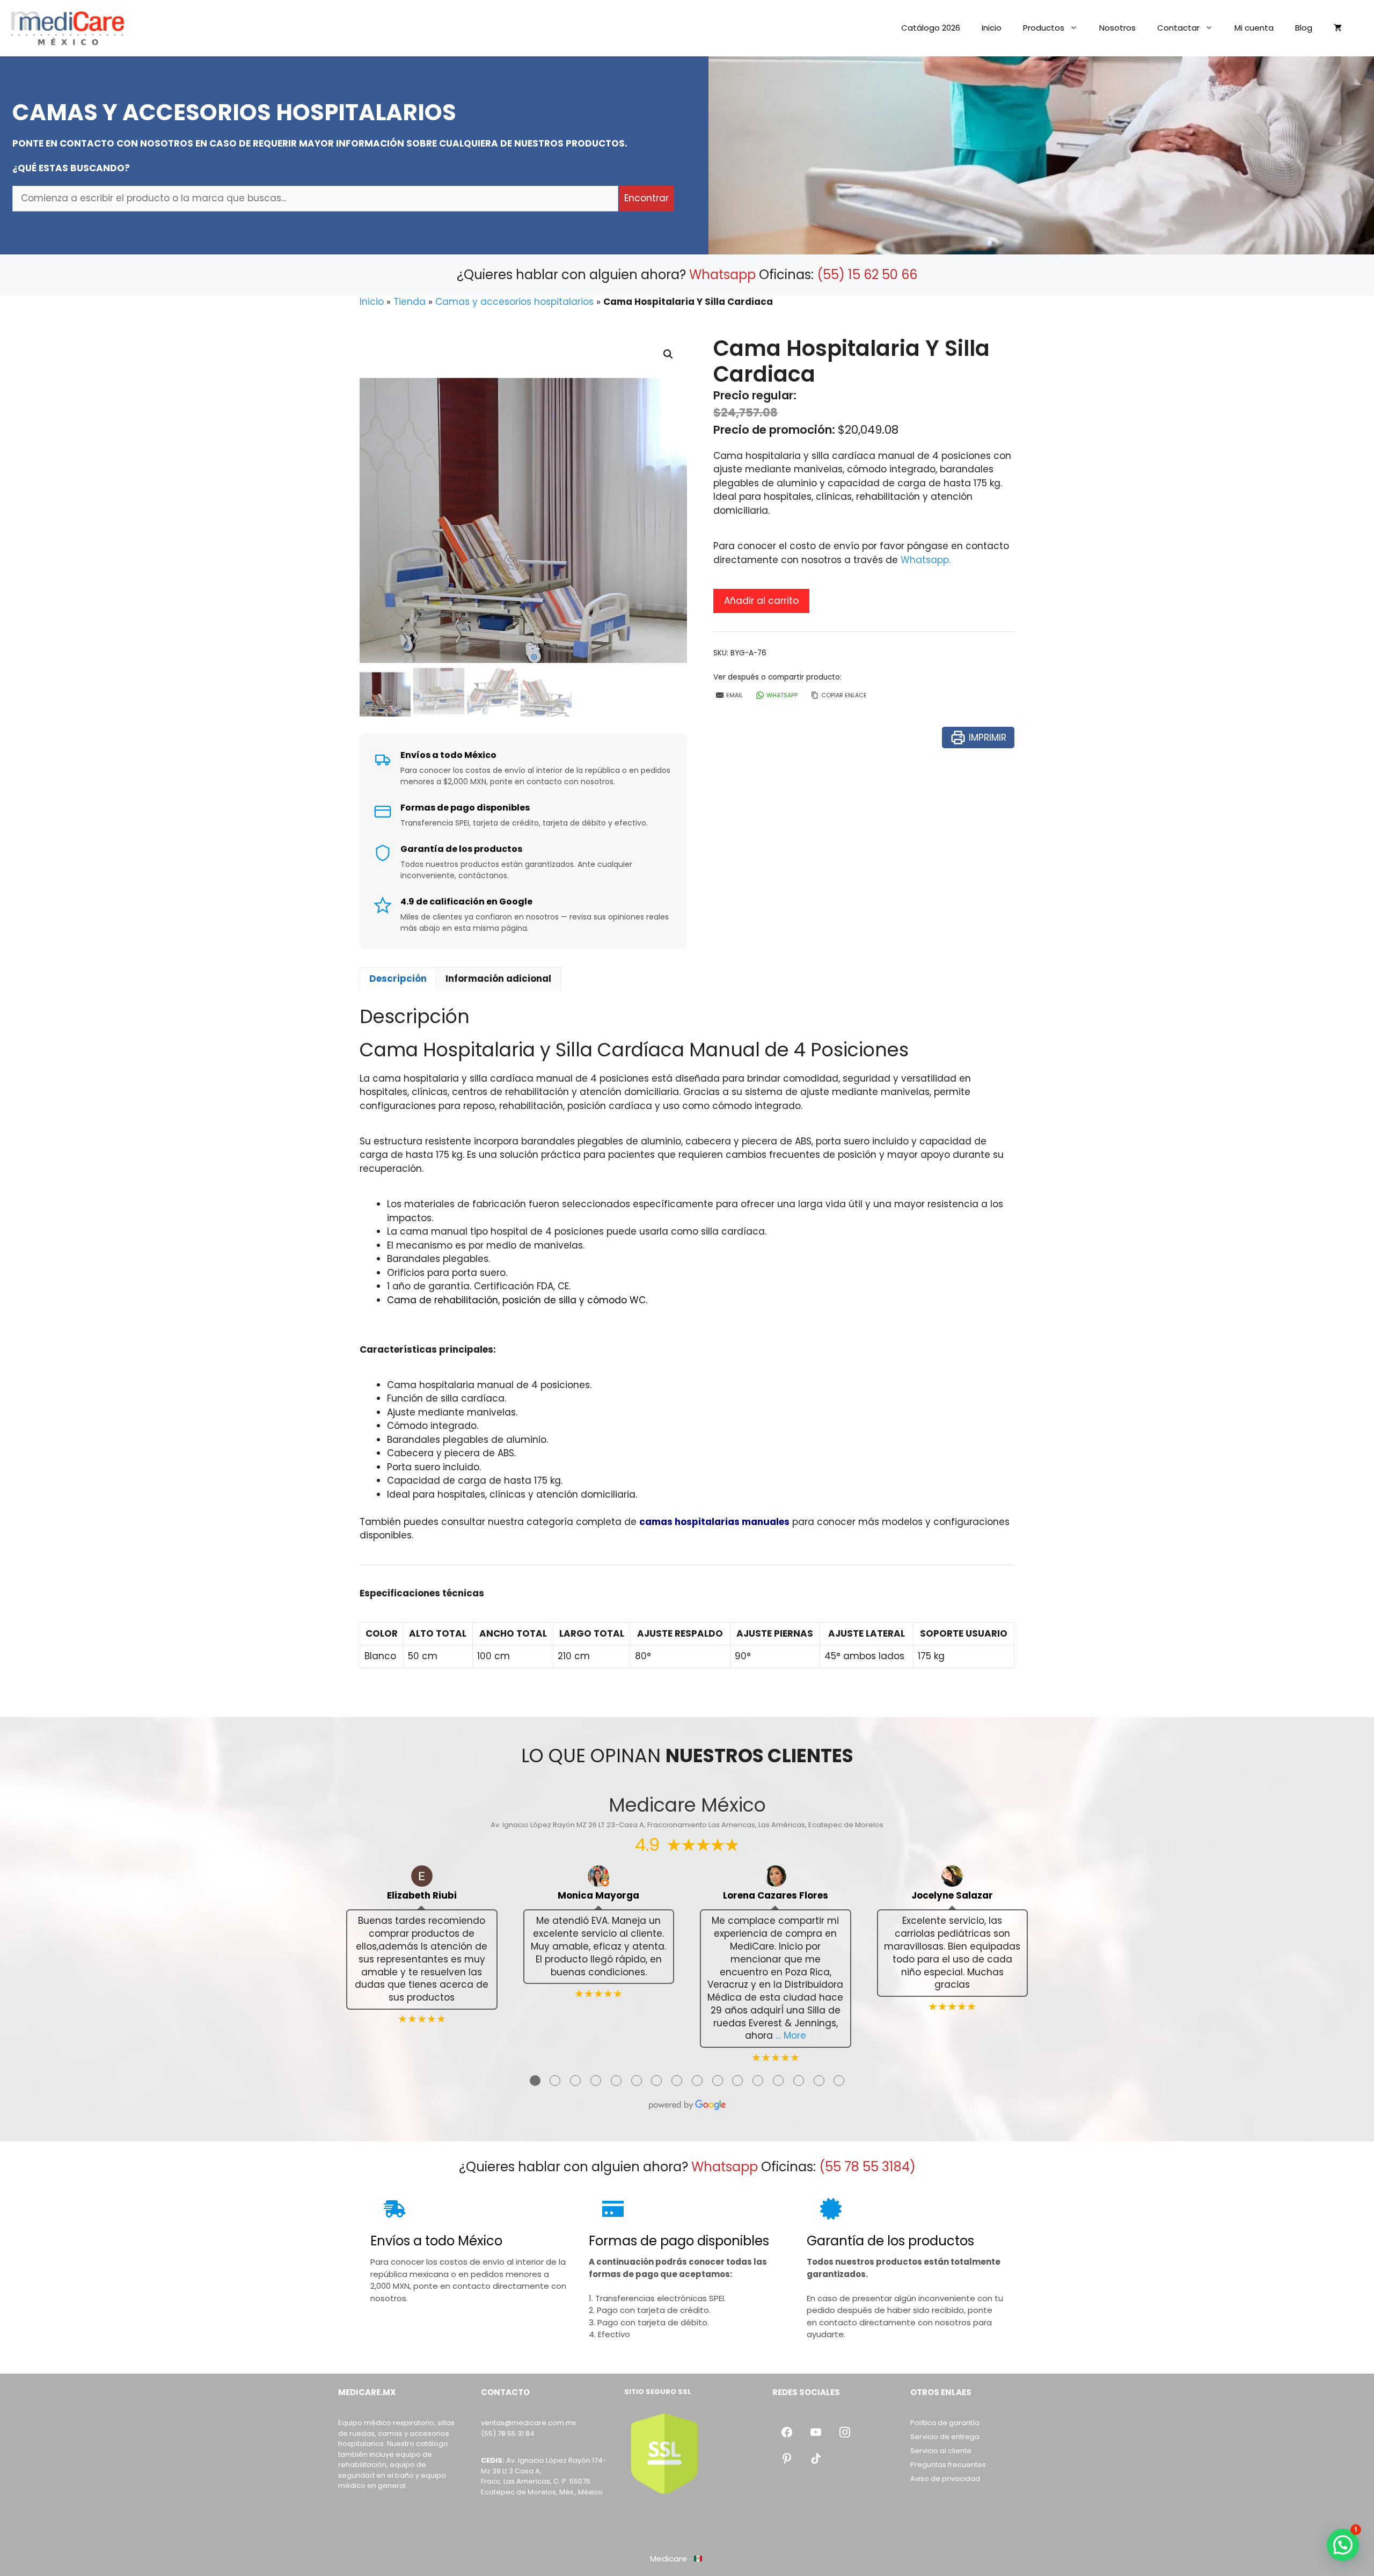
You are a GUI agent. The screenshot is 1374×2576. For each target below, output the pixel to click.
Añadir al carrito (761, 601)
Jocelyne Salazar (952, 1896)
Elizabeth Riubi (422, 1896)
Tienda (410, 302)
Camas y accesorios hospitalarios (514, 302)
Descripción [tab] (398, 979)
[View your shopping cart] (1338, 28)
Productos (1044, 28)
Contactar (1178, 28)
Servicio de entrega (945, 2437)
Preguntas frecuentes (948, 2465)
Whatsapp (722, 275)
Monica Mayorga (598, 1896)
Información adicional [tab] (498, 979)
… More (791, 2035)
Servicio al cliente (941, 2451)
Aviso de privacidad (945, 2479)
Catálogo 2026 (931, 28)
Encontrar (646, 198)
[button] (668, 354)
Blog (1304, 28)
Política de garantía (945, 2423)
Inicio (992, 28)
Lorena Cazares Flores (776, 1896)
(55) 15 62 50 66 (867, 275)
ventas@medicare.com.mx (528, 2423)
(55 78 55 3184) (867, 2167)
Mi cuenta (1254, 28)
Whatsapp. (926, 560)
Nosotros (1117, 28)
